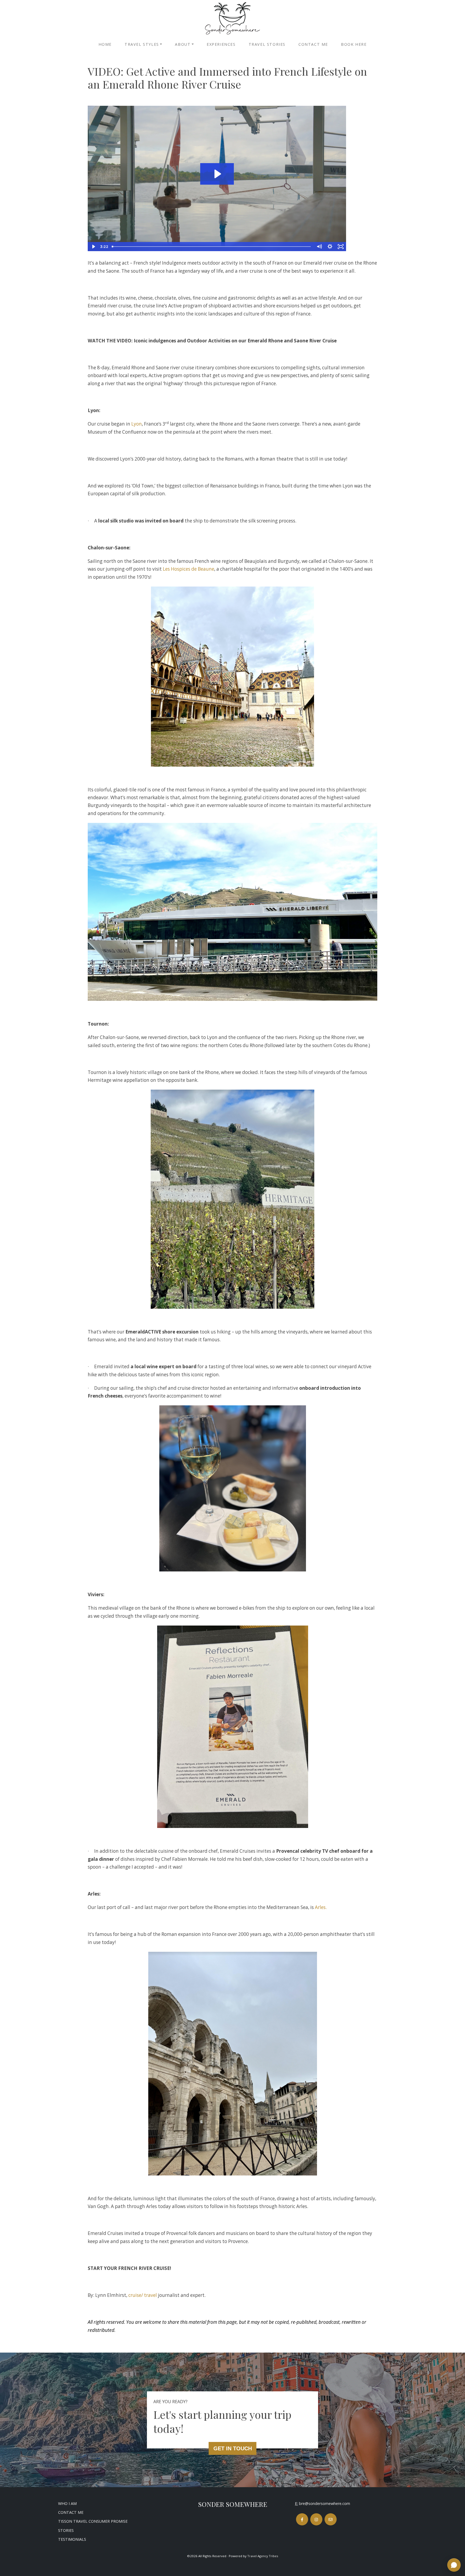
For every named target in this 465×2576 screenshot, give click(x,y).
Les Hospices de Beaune (189, 569)
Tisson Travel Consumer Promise (93, 2521)
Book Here (354, 44)
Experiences (221, 44)
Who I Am (67, 2503)
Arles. (321, 1907)
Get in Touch (233, 2448)
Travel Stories (267, 44)
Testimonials (72, 2539)
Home (105, 44)
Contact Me (313, 44)
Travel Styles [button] (142, 44)
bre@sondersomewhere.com (325, 2503)
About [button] (183, 44)
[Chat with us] (454, 2565)
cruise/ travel (143, 2295)
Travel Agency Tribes (263, 2556)
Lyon (137, 424)
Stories (66, 2530)
